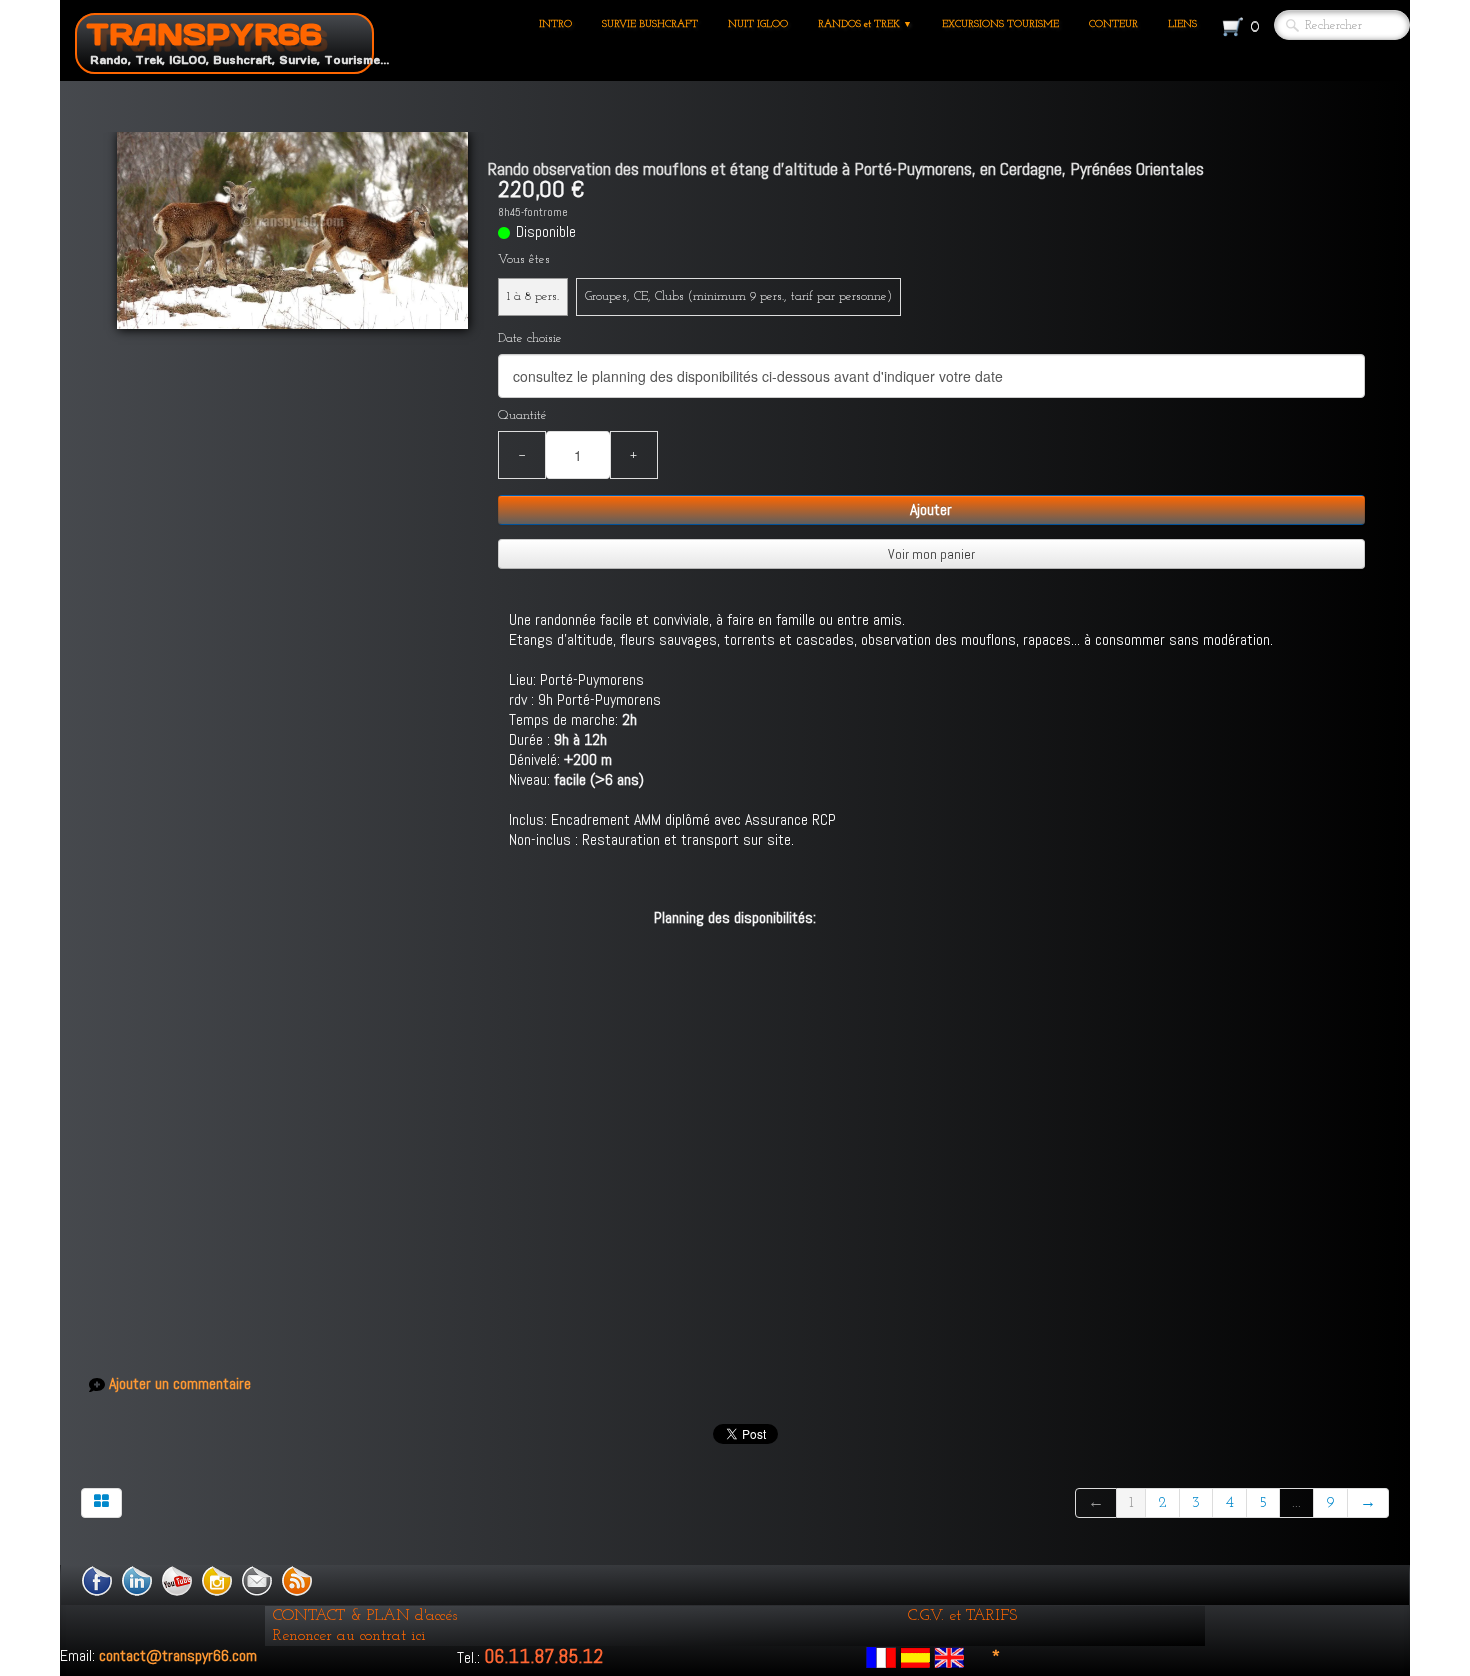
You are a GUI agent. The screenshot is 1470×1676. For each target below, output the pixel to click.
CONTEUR (1113, 24)
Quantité (522, 415)
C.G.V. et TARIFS (962, 1616)
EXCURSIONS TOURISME (1000, 24)
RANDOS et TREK (865, 24)
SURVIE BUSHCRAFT (650, 24)
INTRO (555, 24)
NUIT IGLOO (758, 24)
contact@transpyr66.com (178, 1655)
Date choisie (530, 338)
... (1296, 1503)
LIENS (1182, 24)
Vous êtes (524, 259)
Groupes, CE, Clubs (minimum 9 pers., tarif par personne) (738, 296)
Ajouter (931, 509)
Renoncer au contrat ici (349, 1636)
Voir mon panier (931, 554)
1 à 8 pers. (533, 296)
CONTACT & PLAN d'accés (365, 1616)
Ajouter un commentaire (180, 1384)
